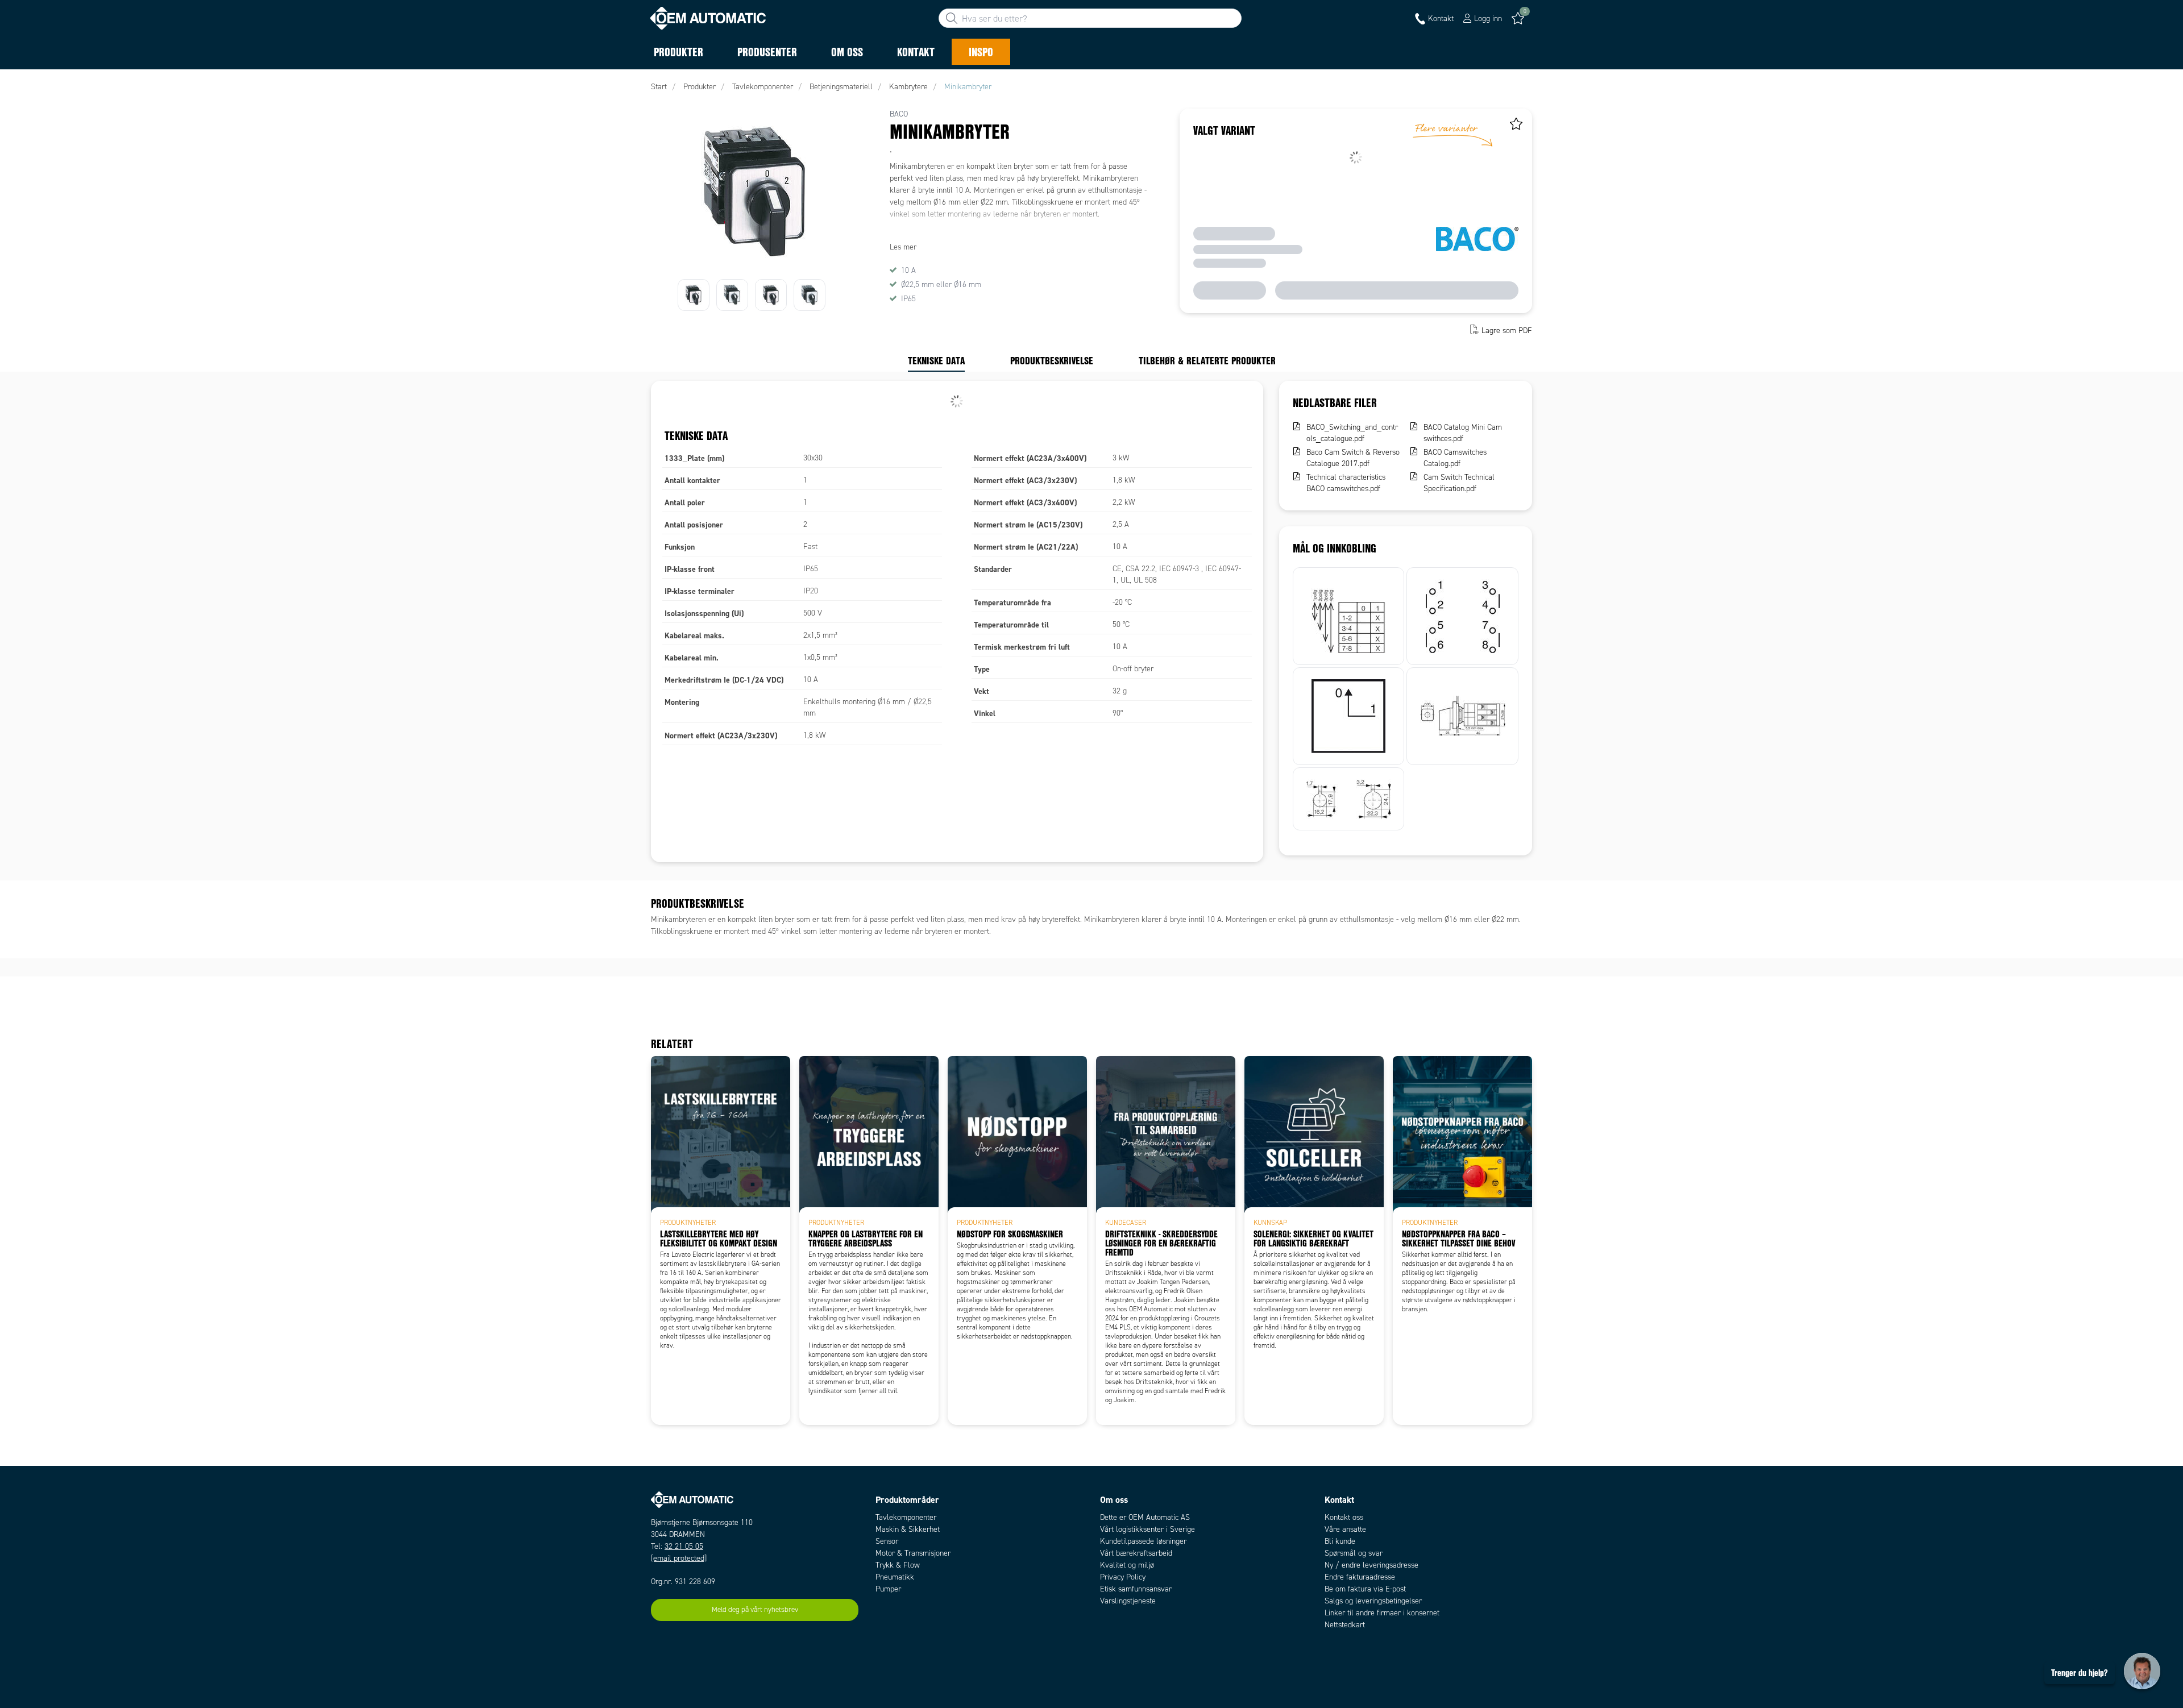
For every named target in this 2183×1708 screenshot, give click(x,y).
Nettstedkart (1345, 1625)
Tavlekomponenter (906, 1517)
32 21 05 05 (684, 1546)
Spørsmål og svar (1354, 1553)
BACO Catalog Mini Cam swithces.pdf (1463, 433)
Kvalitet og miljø (1127, 1565)
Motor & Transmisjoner (913, 1553)
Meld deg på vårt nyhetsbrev (755, 1610)
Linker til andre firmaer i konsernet (1382, 1613)
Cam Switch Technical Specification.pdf (1459, 483)
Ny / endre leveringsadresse (1371, 1565)
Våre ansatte (1345, 1529)
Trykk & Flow (898, 1565)
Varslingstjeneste (1128, 1601)
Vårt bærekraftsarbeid (1136, 1553)
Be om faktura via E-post (1365, 1589)
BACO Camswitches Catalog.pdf (1455, 458)
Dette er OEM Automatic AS (1145, 1517)
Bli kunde (1340, 1541)
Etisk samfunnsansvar (1136, 1589)
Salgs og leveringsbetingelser (1373, 1601)
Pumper (888, 1589)
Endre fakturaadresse (1360, 1577)
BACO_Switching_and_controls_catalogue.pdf (1352, 433)
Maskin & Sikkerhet (908, 1529)
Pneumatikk (895, 1577)
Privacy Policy (1123, 1577)
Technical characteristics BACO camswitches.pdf (1346, 483)
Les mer (903, 247)
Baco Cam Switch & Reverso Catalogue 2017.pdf (1353, 458)
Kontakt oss (1344, 1517)
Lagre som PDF (1507, 331)
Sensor (887, 1541)
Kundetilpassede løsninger (1143, 1541)
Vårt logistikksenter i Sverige (1147, 1529)
